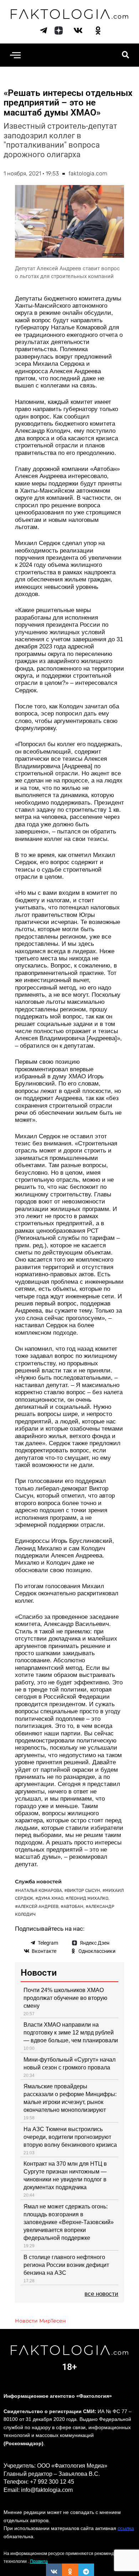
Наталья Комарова (40, 1890)
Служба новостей (38, 1882)
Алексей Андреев (38, 1907)
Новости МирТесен (40, 2321)
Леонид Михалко (88, 1898)
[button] (15, 55)
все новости (101, 2294)
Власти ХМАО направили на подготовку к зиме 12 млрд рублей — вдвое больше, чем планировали (71, 2033)
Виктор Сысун (84, 1890)
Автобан (73, 1907)
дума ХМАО (51, 1898)
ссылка (126, 2528)
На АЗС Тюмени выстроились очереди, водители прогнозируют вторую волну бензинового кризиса (70, 2137)
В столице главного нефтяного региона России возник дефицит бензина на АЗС (66, 2265)
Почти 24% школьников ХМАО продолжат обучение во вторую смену (65, 1998)
